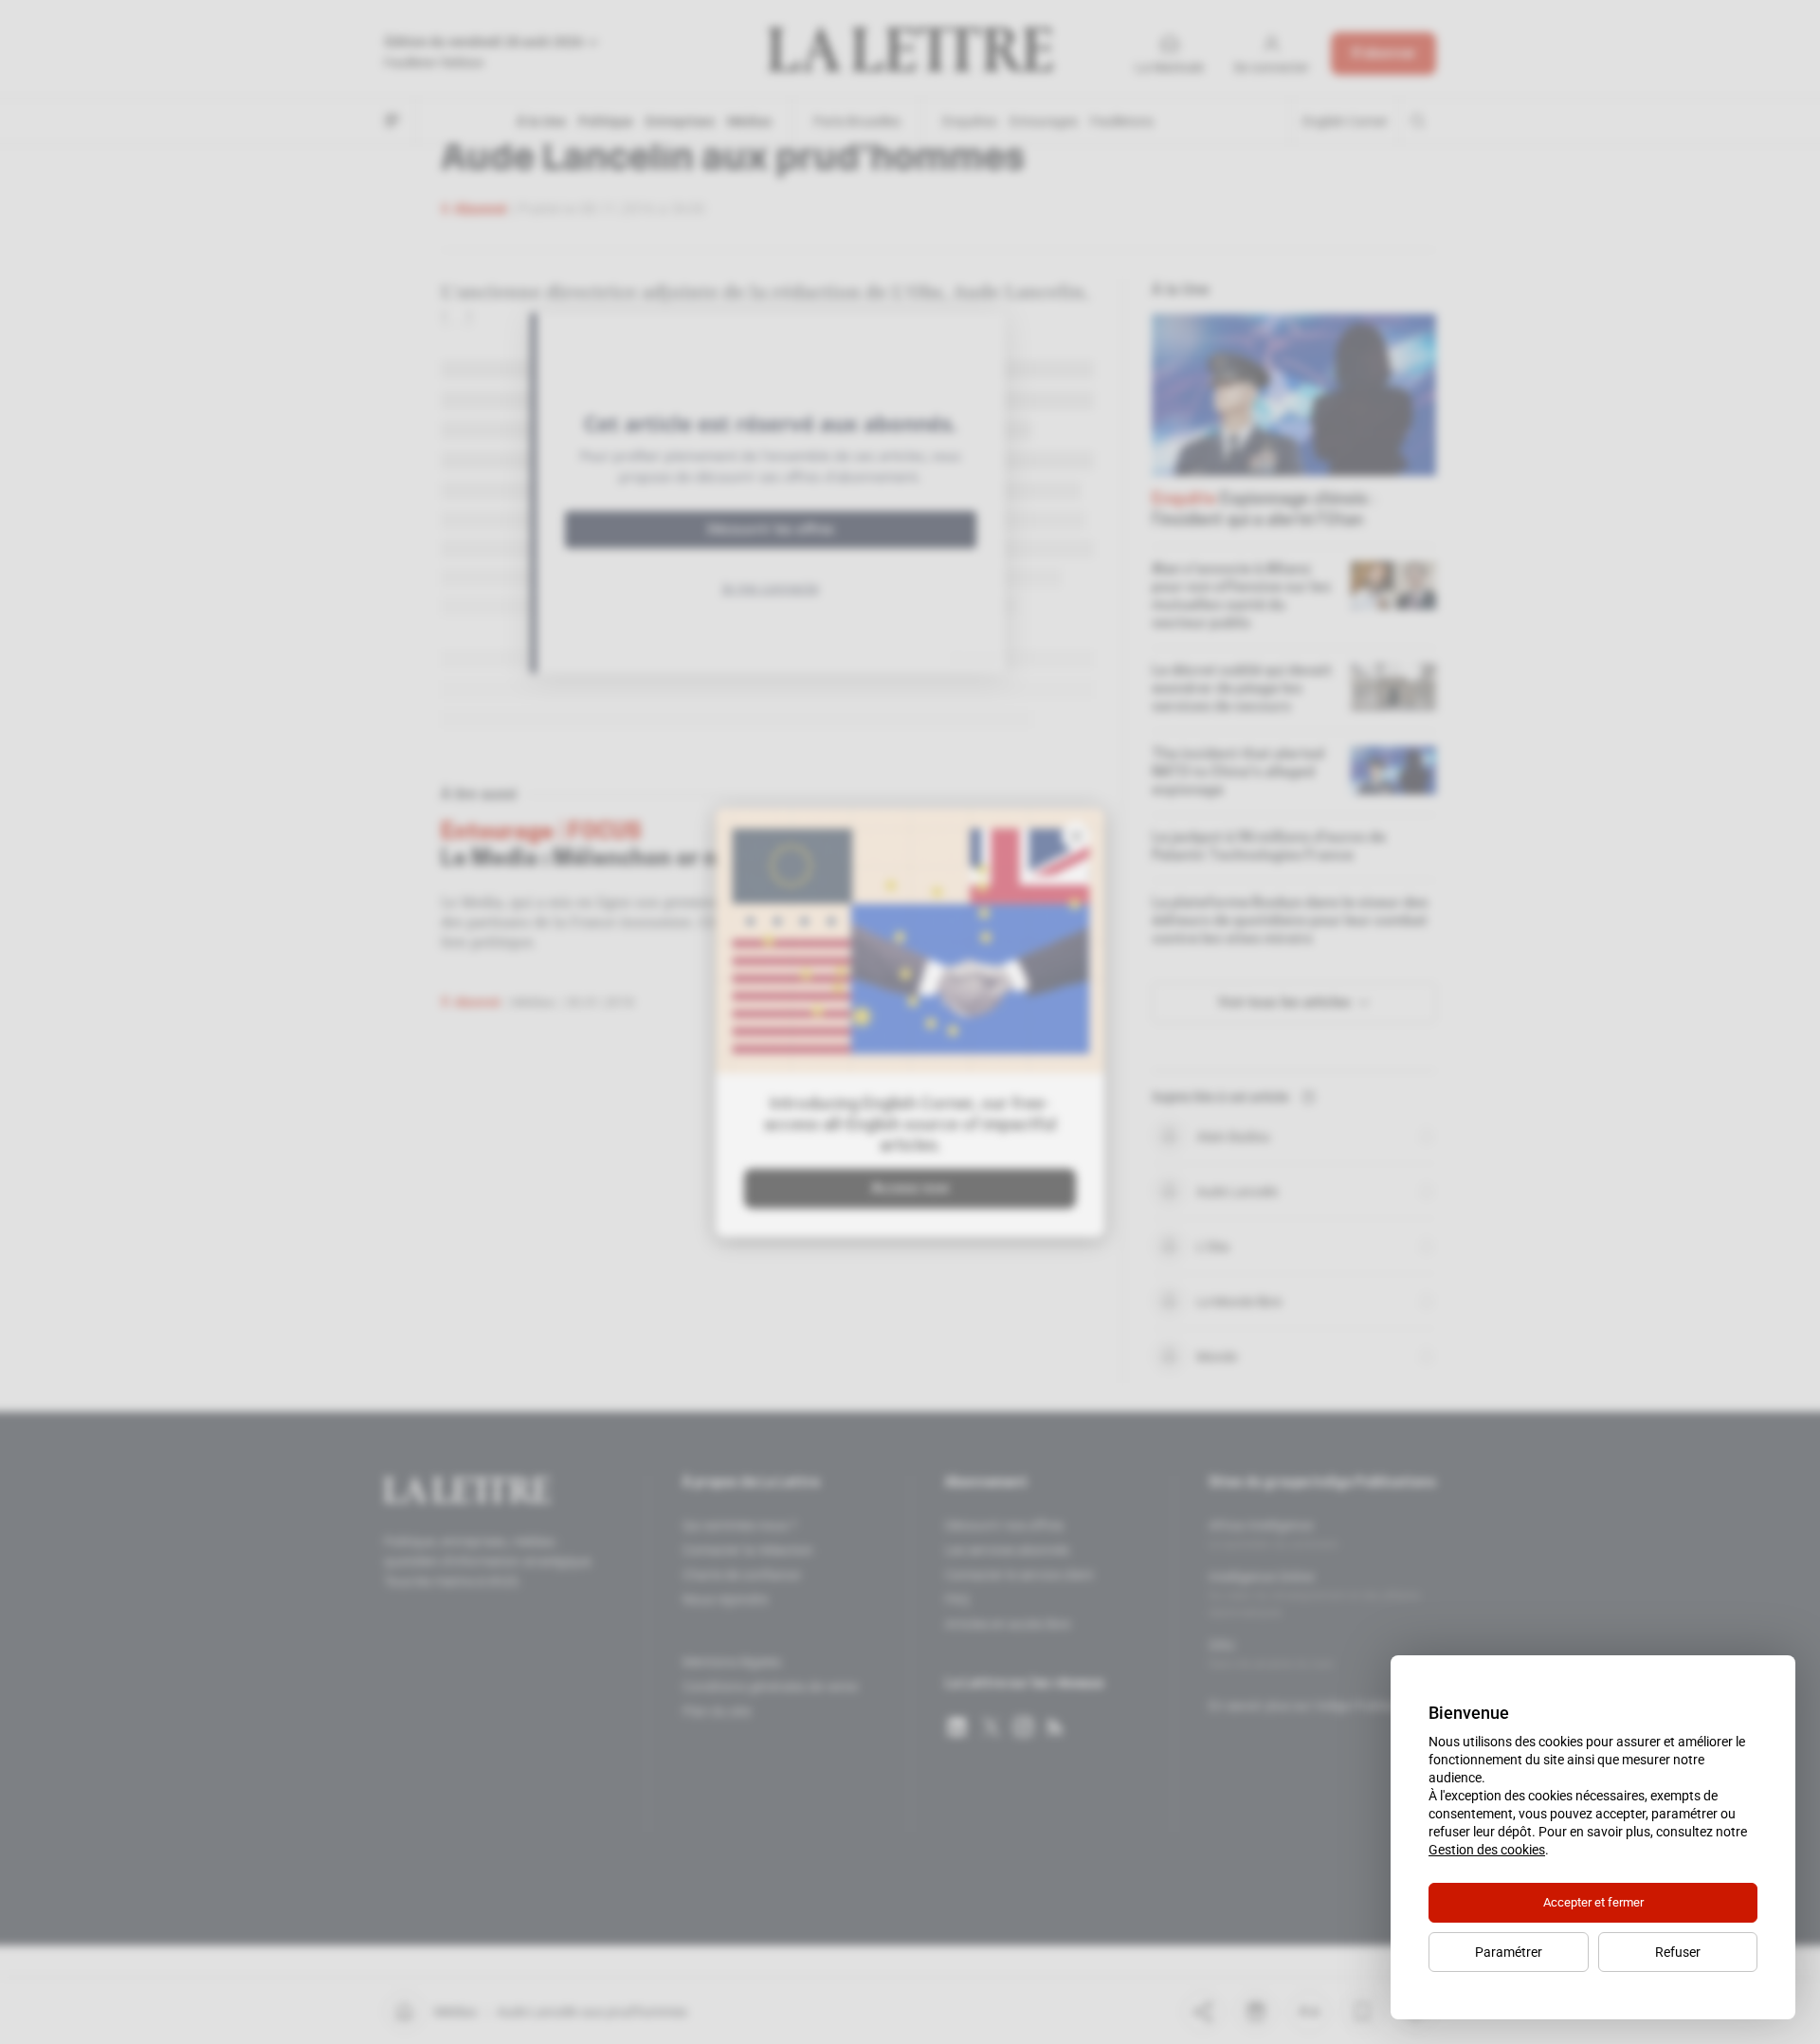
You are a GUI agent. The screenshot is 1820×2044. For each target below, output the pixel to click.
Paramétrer (1509, 1952)
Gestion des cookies (1487, 1850)
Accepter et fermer (1593, 1902)
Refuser (1678, 1952)
